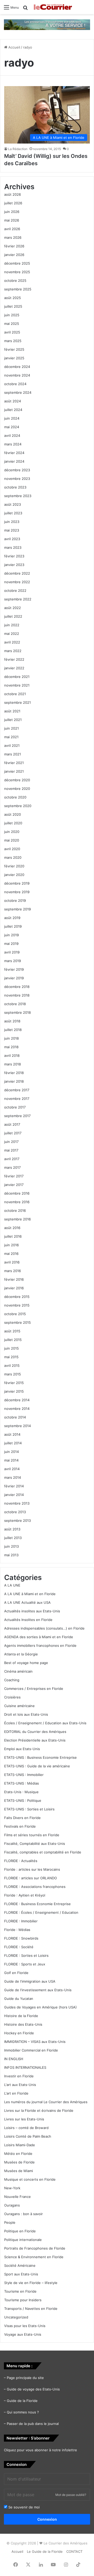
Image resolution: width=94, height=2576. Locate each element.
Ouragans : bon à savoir (23, 2214)
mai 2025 (12, 324)
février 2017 (14, 1176)
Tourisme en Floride (20, 2291)
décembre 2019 (17, 883)
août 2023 (13, 504)
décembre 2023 (17, 470)
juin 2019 (11, 935)
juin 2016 (11, 1245)
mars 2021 (13, 754)
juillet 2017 (13, 1133)
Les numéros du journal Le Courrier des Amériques (46, 2102)
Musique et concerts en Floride (30, 2179)
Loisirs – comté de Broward (26, 2128)
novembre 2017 (17, 1099)
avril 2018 (12, 1056)
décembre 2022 (17, 573)
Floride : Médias (17, 1930)
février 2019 (14, 969)
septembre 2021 (17, 702)
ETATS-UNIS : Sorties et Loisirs (29, 1809)
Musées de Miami (19, 2171)
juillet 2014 (13, 1443)
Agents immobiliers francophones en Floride (40, 1645)
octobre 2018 (15, 1004)
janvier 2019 (14, 978)
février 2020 (14, 866)
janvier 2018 (14, 1081)
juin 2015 (11, 1348)
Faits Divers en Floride (22, 1818)
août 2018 (12, 1021)
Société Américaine (20, 2265)
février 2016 (14, 1279)
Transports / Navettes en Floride (31, 2309)
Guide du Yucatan (19, 1999)
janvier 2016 (14, 1288)
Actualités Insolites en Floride (28, 1620)
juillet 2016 (13, 1236)
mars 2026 (13, 237)
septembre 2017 (17, 1116)
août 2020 (13, 814)
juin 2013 (11, 1546)
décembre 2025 (17, 263)
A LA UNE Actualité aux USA (27, 1602)
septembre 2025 (18, 289)
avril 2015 (12, 1365)
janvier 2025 (14, 358)
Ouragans (12, 2205)
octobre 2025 (15, 281)
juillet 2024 (13, 410)
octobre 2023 (15, 487)
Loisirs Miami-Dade (20, 2145)
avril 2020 (12, 849)
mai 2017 (11, 1150)
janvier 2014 (14, 1495)
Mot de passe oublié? (71, 2495)
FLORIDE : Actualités (21, 1861)
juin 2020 (12, 832)
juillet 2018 (13, 1030)
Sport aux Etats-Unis (21, 2274)
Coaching (12, 1680)
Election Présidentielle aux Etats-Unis (35, 1740)
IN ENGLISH (14, 2059)
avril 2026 (12, 229)
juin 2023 (12, 522)
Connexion (47, 2519)
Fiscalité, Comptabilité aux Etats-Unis (35, 1844)
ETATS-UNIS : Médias (22, 1783)
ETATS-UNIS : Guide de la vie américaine (37, 1766)
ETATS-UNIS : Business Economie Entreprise (40, 1757)
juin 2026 (12, 212)
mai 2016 (11, 1254)
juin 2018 (11, 1038)
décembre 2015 (17, 1297)
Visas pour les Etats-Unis (25, 2326)
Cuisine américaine (19, 1706)
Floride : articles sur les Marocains (32, 1869)
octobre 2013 (15, 1512)
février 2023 (14, 556)
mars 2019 (13, 961)
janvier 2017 (14, 1185)
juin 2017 (11, 1142)
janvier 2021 (14, 771)
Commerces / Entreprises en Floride (34, 1689)
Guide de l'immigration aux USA (30, 1981)
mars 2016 (13, 1271)
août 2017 (12, 1124)
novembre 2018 (17, 995)
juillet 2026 (13, 203)
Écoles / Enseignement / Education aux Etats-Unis (45, 1723)
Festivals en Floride (20, 1826)
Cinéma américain (18, 1671)
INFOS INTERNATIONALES (25, 2067)
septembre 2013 (17, 1520)
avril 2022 (12, 642)
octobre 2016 (15, 1211)
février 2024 (14, 453)
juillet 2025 (13, 306)
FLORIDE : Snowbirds (21, 1938)
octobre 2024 (15, 384)
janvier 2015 (14, 1391)
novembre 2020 (17, 789)
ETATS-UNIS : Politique (23, 1800)
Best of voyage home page (26, 1663)
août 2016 (12, 1228)
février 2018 (14, 1073)
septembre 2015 (17, 1322)
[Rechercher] (25, 9)
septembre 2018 (17, 1012)
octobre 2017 (15, 1107)
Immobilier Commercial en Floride (31, 2050)
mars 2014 (13, 1477)
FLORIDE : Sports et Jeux (25, 1964)
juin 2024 (12, 418)
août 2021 (12, 711)
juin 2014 (11, 1452)
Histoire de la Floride (21, 2016)
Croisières (12, 1697)
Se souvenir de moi (23, 2507)
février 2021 (14, 763)
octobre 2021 (15, 694)
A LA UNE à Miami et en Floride (30, 1594)
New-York (12, 2188)
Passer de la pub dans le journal (33, 2424)
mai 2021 (11, 737)
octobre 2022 (15, 591)
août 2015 (12, 1331)
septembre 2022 (18, 599)
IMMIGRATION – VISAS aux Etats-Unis (35, 2042)
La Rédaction (18, 149)
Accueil (14, 47)
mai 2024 (12, 427)
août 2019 (12, 918)
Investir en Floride (19, 2076)
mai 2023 (12, 530)
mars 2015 (13, 1374)
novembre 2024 (17, 375)
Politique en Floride (20, 2231)
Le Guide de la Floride (45, 2551)
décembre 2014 (17, 1400)
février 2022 (14, 659)
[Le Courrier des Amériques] (53, 7)
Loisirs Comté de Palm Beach (28, 2136)
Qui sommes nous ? (23, 2412)
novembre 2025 (17, 272)
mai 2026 (12, 220)
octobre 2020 (15, 797)
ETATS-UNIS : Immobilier (24, 1775)
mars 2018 (13, 1064)
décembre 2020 (17, 780)
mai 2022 (12, 634)
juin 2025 (12, 315)
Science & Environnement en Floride (34, 2257)
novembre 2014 (17, 1409)
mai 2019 (11, 944)
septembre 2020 (18, 806)
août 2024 (13, 401)
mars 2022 (13, 651)
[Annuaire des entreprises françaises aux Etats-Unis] (47, 24)
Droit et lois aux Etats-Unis (26, 1714)
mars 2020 (13, 857)
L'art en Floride (16, 2093)
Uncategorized (16, 2317)
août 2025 (13, 298)
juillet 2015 (13, 1340)
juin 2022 (12, 625)
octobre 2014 (15, 1417)
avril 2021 (12, 746)
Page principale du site (25, 2378)
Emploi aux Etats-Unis (22, 1749)
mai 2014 (11, 1460)
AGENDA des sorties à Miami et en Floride (39, 1637)
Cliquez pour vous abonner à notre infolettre (40, 2450)
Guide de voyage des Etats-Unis (33, 2389)
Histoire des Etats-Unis (23, 2024)
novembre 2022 (17, 582)
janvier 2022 (14, 668)
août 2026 (13, 194)
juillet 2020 (13, 823)
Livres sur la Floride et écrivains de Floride (39, 2110)
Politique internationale (23, 2240)
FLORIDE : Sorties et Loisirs (26, 1955)
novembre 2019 (17, 892)
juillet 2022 (13, 616)
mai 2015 (11, 1357)
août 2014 (12, 1434)
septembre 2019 (17, 909)
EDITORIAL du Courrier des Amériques (35, 1732)
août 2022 (13, 608)
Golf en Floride (16, 1973)
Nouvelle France (17, 2197)
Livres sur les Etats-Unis (24, 2119)
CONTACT (74, 2551)
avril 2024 (12, 436)
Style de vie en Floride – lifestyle (31, 2283)
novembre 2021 (17, 685)
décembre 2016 (17, 1193)
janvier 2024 (14, 461)
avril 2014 (12, 1469)
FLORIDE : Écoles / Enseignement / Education (41, 1912)
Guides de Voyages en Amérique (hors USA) (40, 2007)
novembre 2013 (17, 1503)
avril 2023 (12, 539)
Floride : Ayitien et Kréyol (25, 1895)
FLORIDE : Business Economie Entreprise (37, 1904)
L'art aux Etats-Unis (20, 2085)
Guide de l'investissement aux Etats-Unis (38, 1990)
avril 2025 (12, 332)
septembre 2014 (17, 1426)
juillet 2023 (13, 513)
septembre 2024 (18, 392)
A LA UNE (12, 1585)
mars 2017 (12, 1167)
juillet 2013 (13, 1538)
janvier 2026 (14, 255)
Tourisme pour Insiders (23, 2300)
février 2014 (14, 1486)
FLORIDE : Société (19, 1947)
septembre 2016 (17, 1219)
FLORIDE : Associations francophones (35, 1887)
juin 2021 (11, 728)
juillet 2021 (13, 720)
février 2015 (14, 1383)
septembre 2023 (18, 496)
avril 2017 (12, 1159)
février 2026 (14, 246)
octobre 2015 (15, 1314)
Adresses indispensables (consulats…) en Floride (44, 1628)
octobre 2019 (15, 901)
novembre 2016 (17, 1202)
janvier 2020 (14, 875)
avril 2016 (12, 1262)
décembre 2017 (17, 1090)
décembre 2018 (17, 987)
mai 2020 (12, 840)
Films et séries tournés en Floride (32, 1835)
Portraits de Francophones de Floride (35, 2248)
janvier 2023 (14, 565)
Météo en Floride (18, 2154)
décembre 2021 (17, 677)
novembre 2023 (17, 479)
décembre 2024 (17, 367)
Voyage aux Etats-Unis (23, 2334)
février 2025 (14, 349)
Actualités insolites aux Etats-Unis (32, 1611)
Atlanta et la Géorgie (21, 1654)
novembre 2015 (17, 1305)
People (10, 2222)
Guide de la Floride (22, 2401)
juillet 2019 (13, 926)
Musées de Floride (19, 2162)
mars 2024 (13, 444)
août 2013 (12, 1529)
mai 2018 (11, 1047)
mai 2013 (11, 1555)
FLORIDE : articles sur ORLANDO (31, 1878)
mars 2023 (13, 547)
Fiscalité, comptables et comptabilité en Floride (43, 1852)
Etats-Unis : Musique (21, 1792)
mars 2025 (13, 341)
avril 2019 (12, 952)
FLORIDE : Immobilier (21, 1921)
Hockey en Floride (19, 2033)
